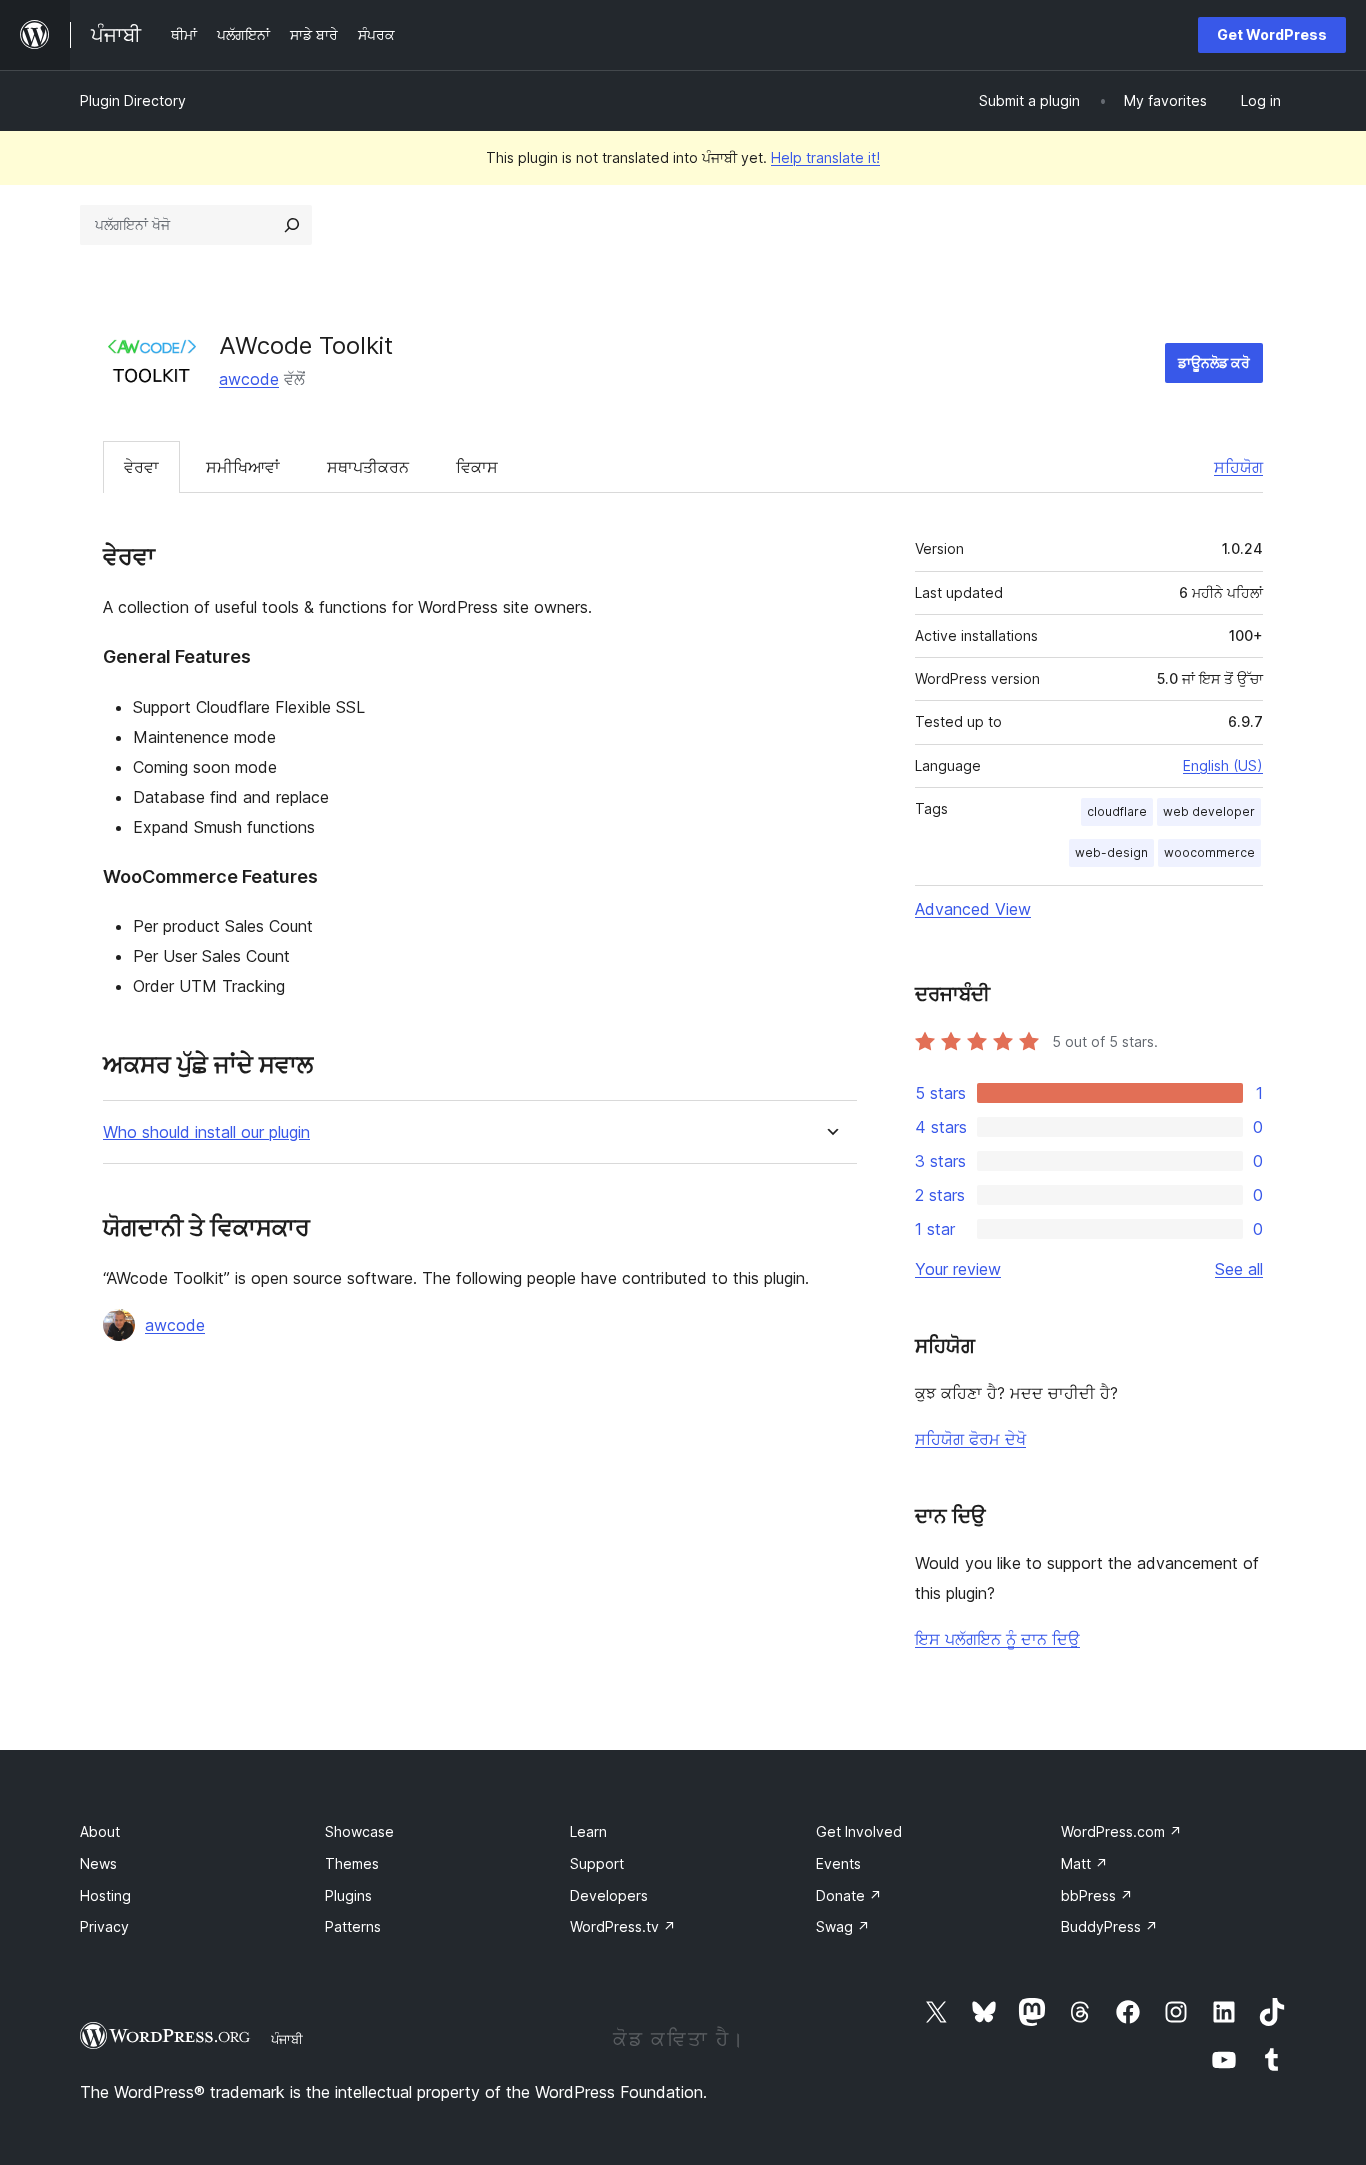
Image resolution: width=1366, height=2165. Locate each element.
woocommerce (1209, 852)
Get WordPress (1272, 34)
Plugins (348, 1895)
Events (838, 1863)
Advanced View (973, 909)
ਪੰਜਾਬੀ (287, 2039)
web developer (1209, 811)
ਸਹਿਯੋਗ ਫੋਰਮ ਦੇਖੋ (970, 1439)
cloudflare (1117, 811)
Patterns (353, 1926)
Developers (609, 1895)
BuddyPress (1109, 1926)
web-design (1111, 852)
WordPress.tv (623, 1926)
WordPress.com (1121, 1831)
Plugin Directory (133, 100)
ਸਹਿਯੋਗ (1238, 467)
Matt (1084, 1863)
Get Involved (859, 1831)
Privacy (104, 1926)
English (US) (1223, 765)
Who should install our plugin (206, 1132)
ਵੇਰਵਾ (141, 467)
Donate (849, 1895)
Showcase (359, 1831)
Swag (843, 1926)
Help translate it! (825, 157)
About (100, 1831)
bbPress (1097, 1895)
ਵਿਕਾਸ (477, 467)
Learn (588, 1831)
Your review (958, 1269)
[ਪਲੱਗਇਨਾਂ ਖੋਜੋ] (292, 225)
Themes (352, 1863)
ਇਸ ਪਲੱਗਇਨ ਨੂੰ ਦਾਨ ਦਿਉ (997, 1639)
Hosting (105, 1895)
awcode (249, 379)
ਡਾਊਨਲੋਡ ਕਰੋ (1214, 362)
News (98, 1863)
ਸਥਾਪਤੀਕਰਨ (368, 467)
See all (1239, 1269)
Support (597, 1863)
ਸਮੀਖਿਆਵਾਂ (243, 467)
